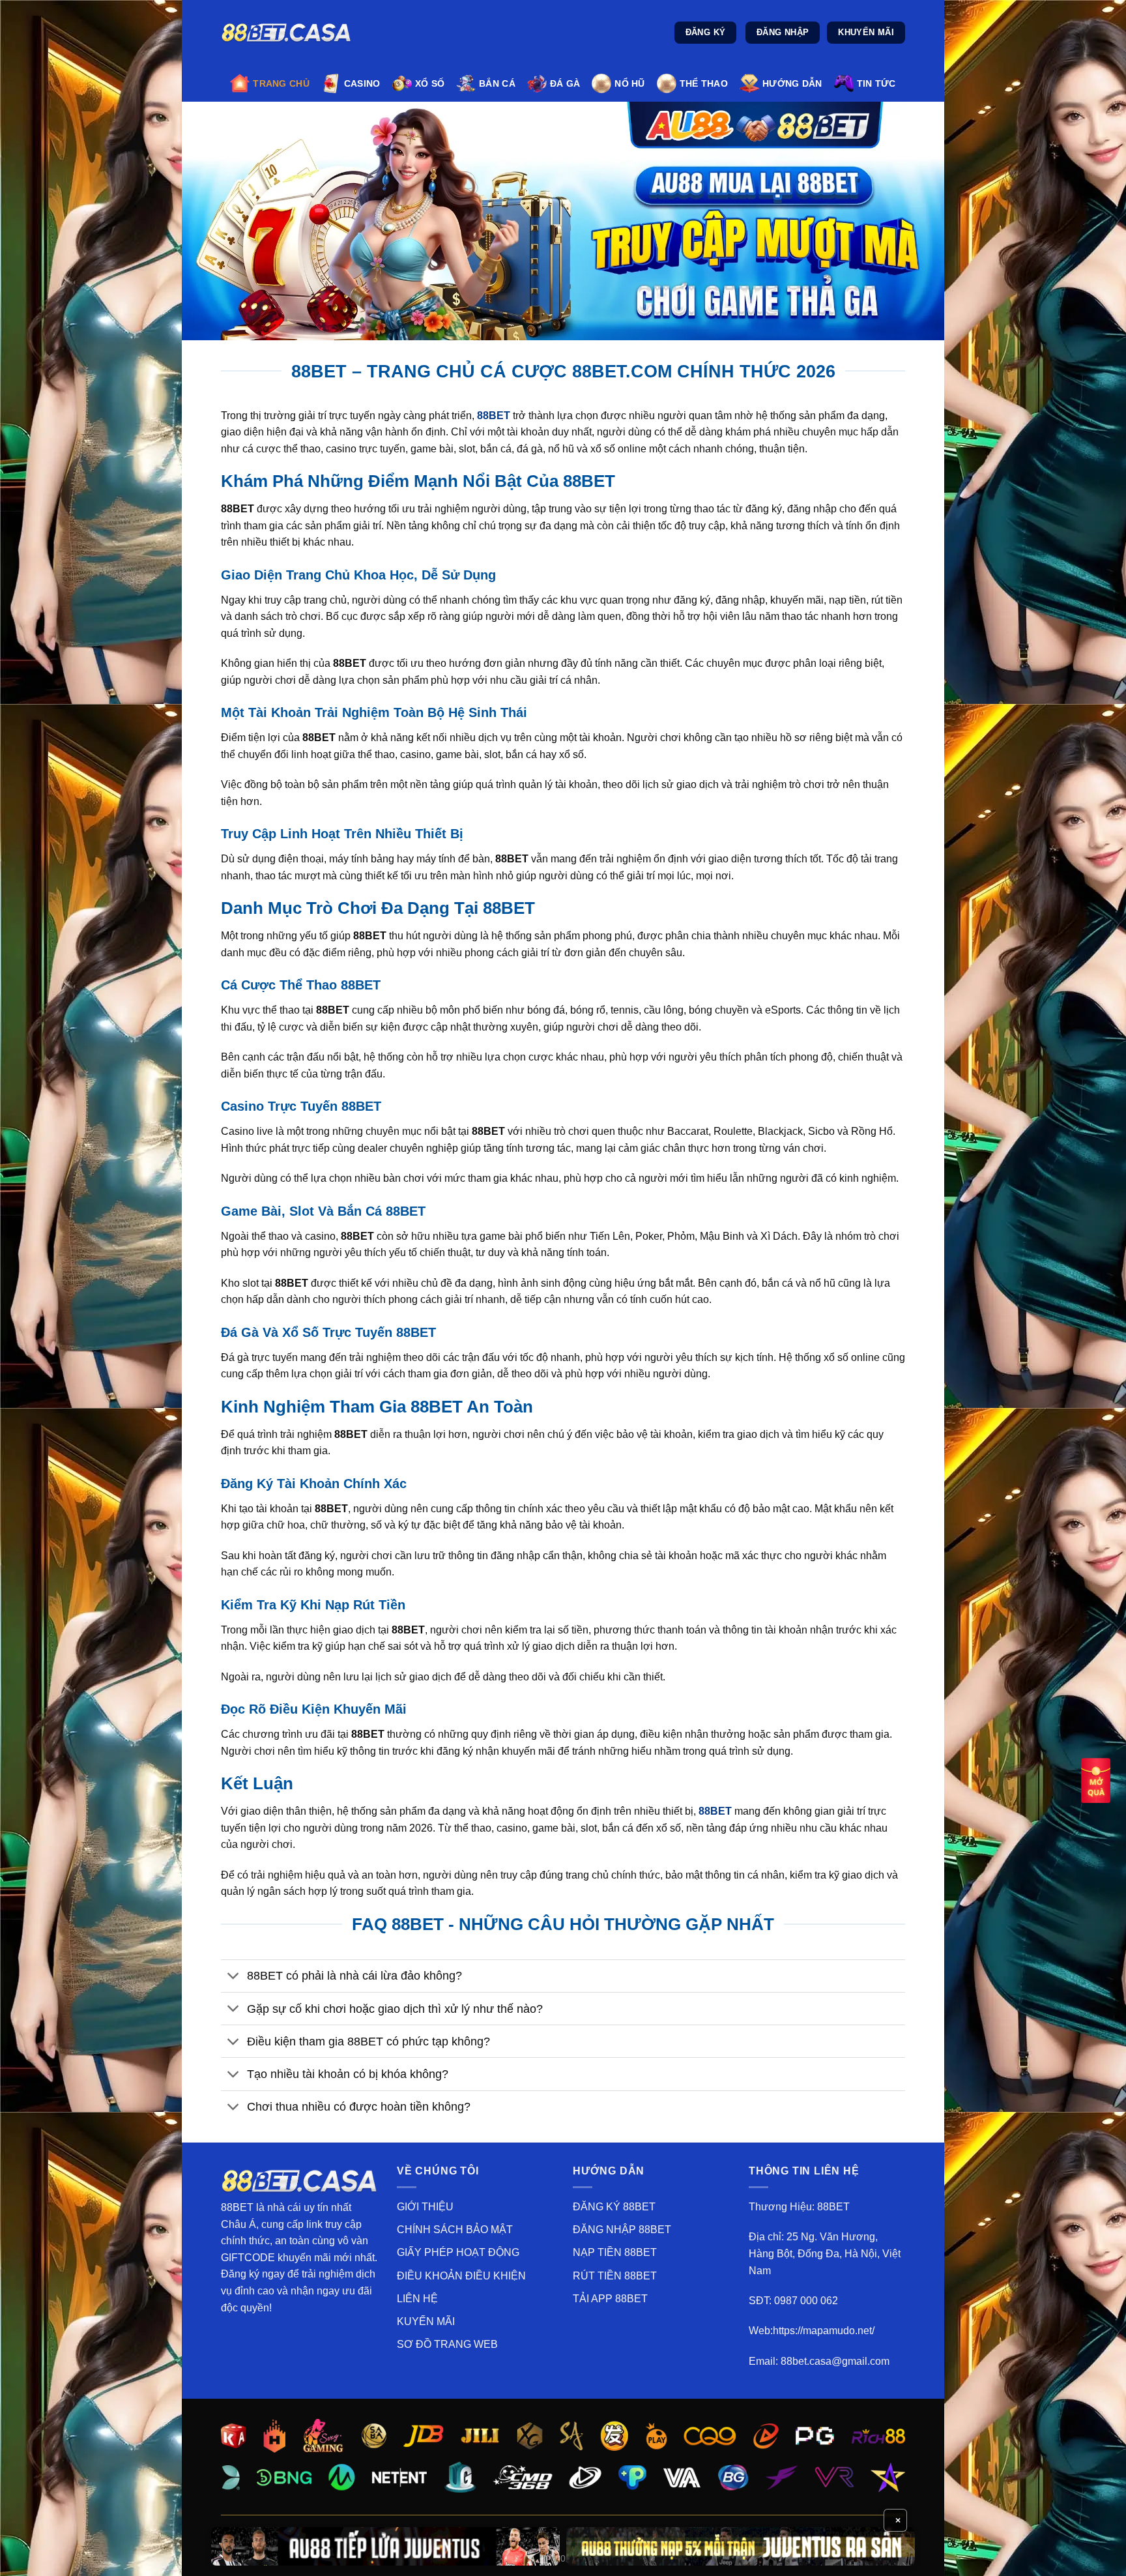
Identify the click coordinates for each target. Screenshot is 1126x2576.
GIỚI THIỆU (425, 2207)
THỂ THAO (704, 83)
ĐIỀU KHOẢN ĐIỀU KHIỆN (461, 2276)
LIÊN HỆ (417, 2299)
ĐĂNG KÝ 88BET (614, 2207)
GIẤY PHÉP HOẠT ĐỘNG (458, 2252)
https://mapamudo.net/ (824, 2331)
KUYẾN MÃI (426, 2321)
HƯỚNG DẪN (792, 83)
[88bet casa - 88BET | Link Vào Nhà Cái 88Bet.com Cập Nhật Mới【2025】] (286, 33)
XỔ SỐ (430, 83)
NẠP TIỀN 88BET (615, 2252)
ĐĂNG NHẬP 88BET (622, 2230)
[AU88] (385, 2546)
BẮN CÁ (497, 83)
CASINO (362, 83)
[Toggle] (234, 1977)
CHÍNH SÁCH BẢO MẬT (455, 2230)
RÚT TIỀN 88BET (615, 2276)
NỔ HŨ (629, 83)
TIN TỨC (876, 83)
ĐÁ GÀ (565, 83)
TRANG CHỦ (281, 83)
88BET (716, 1811)
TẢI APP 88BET (610, 2299)
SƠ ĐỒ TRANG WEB (447, 2344)
